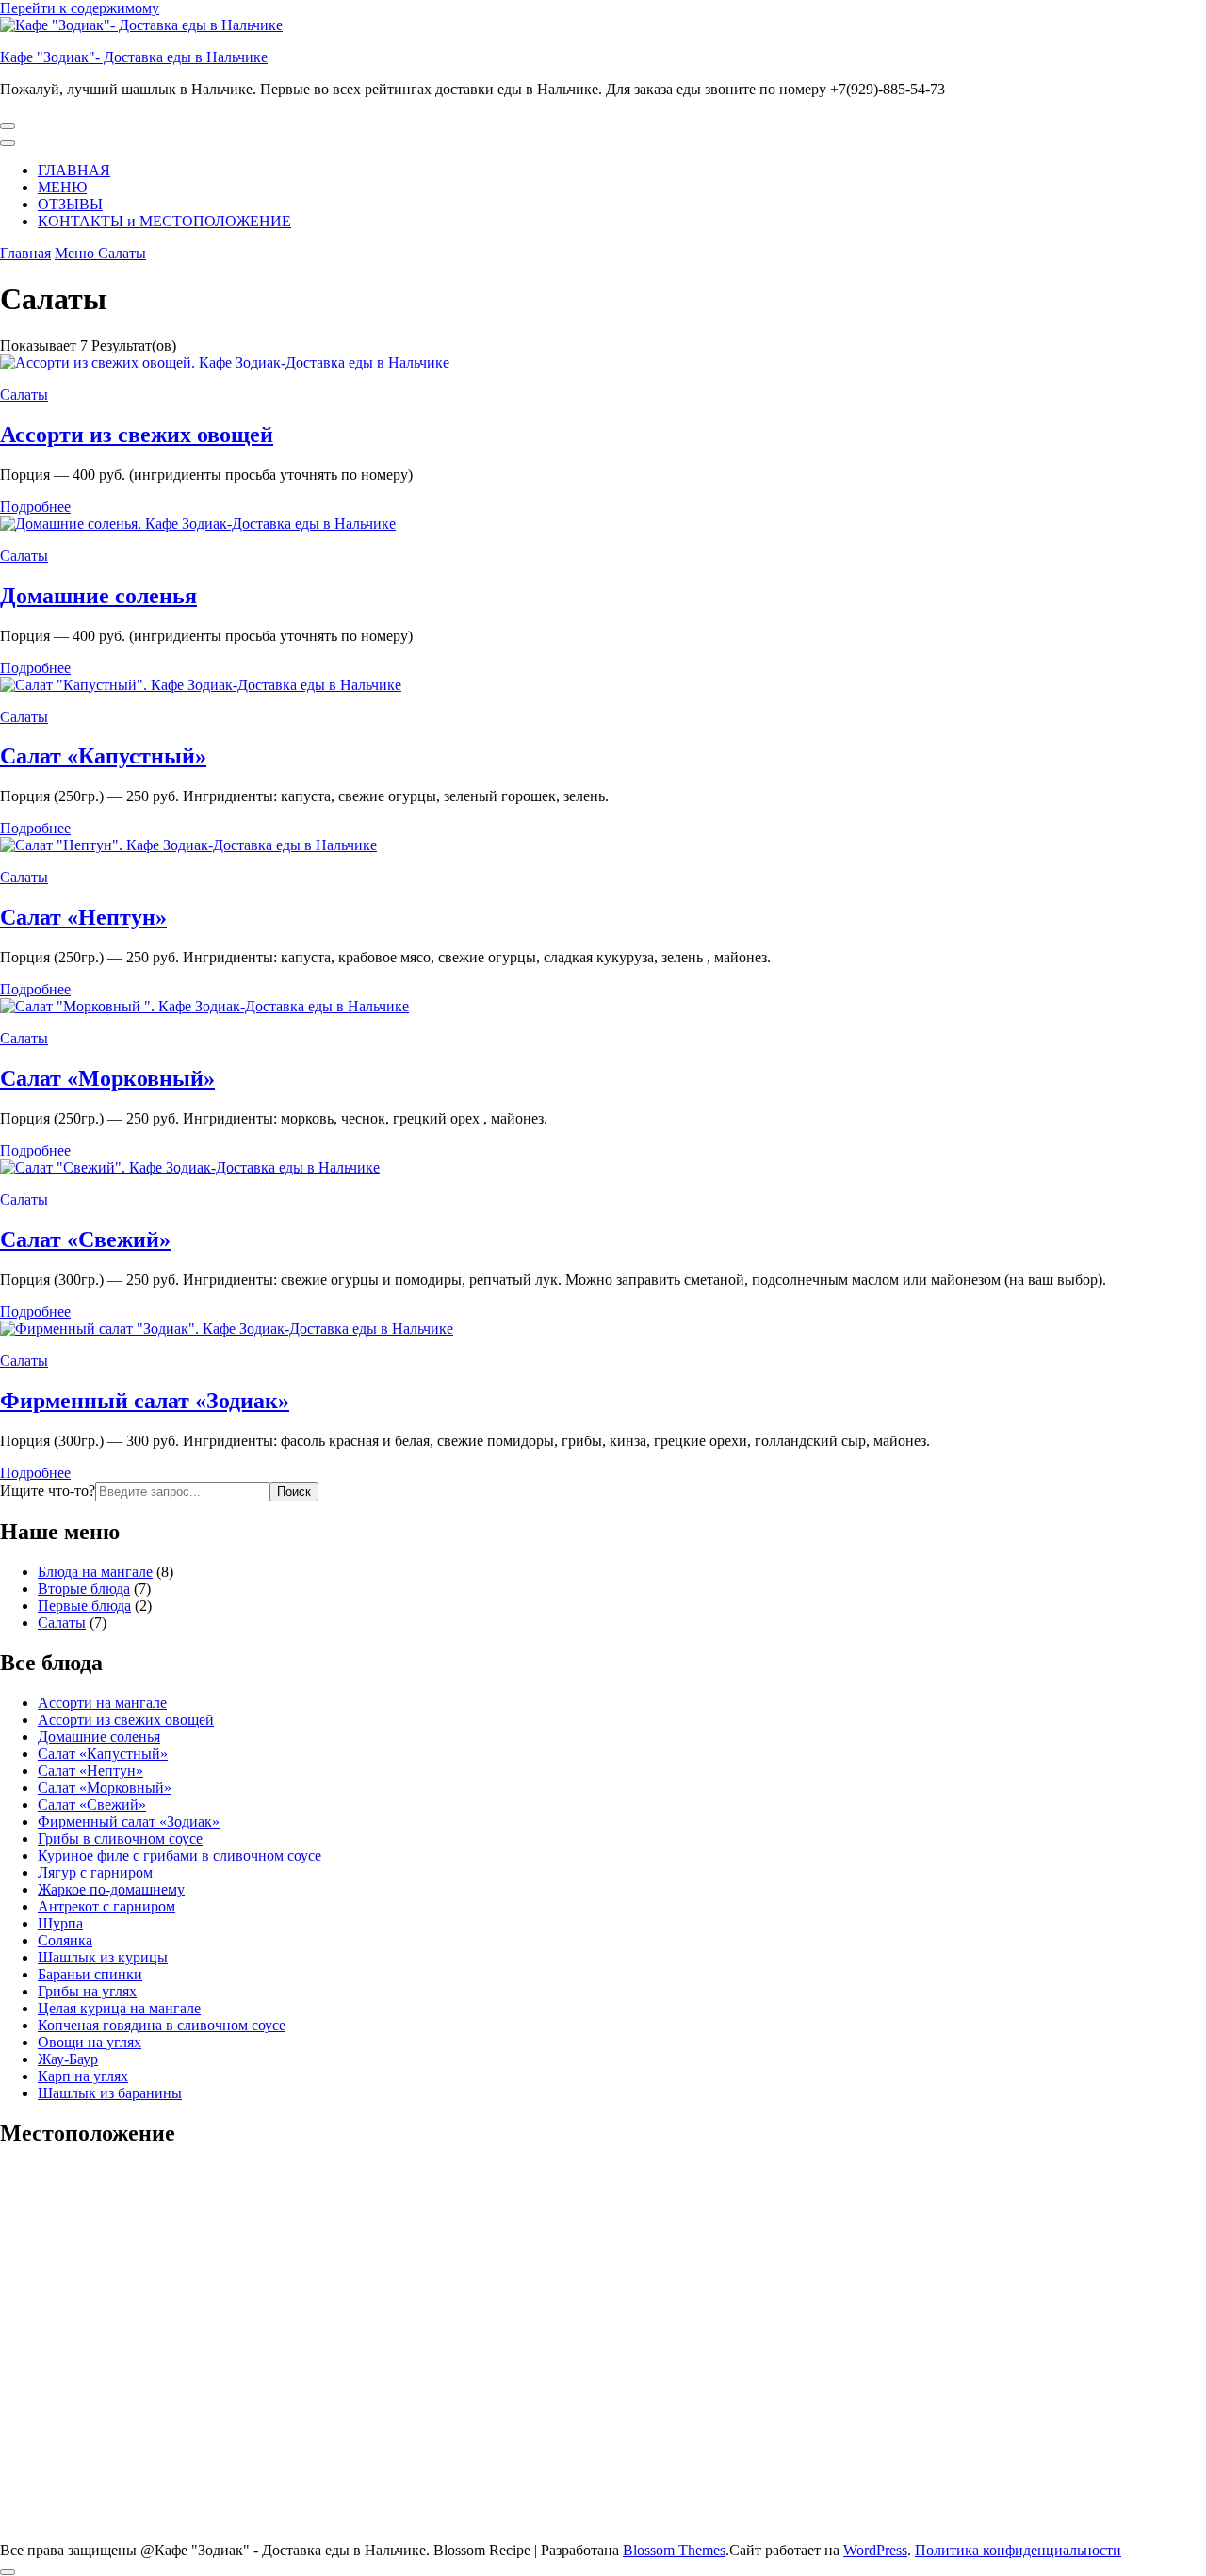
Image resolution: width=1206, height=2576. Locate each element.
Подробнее (35, 507)
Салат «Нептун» (83, 917)
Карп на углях (83, 2076)
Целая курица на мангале (119, 2008)
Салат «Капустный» (103, 756)
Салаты (24, 394)
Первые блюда (84, 1606)
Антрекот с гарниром (106, 1906)
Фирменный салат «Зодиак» (145, 1401)
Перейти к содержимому (80, 8)
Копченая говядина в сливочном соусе (162, 2025)
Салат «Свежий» (85, 1239)
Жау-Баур (68, 2059)
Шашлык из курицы (103, 1957)
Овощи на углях (90, 2042)
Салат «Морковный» (107, 1078)
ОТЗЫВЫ (70, 204)
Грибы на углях (87, 1991)
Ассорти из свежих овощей (137, 435)
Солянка (65, 1940)
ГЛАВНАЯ (74, 170)
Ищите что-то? (48, 1491)
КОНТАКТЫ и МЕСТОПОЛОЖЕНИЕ (164, 221)
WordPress (875, 2550)
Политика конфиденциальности (1018, 2550)
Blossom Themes (674, 2550)
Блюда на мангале (95, 1572)
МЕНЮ (62, 187)
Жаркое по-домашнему (111, 1889)
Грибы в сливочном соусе (120, 1838)
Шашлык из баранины (110, 2093)
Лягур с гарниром (95, 1872)
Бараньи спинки (90, 1974)
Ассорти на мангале (102, 1703)
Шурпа (60, 1923)
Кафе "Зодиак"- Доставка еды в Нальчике (134, 57)
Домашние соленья (98, 596)
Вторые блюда (84, 1589)
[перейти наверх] (8, 2572)
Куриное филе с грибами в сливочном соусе (179, 1855)
